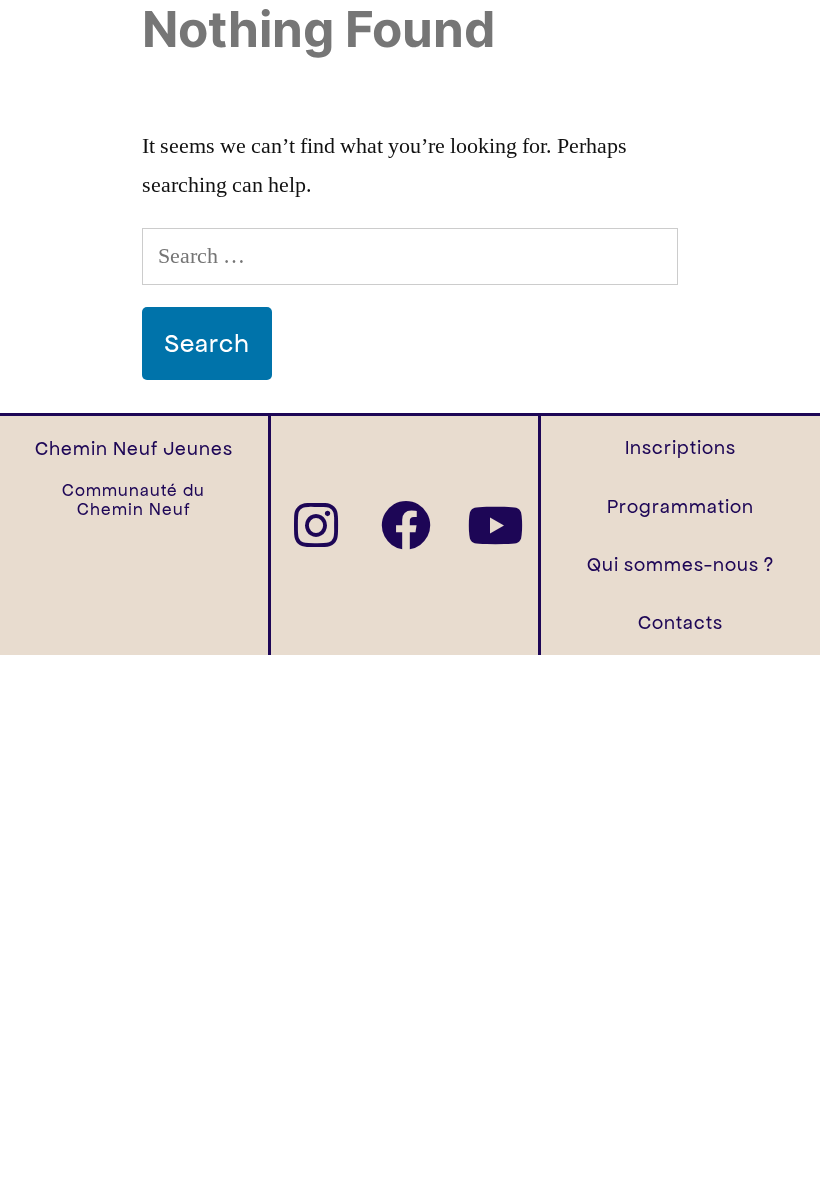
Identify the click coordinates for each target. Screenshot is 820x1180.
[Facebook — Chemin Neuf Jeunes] (406, 525)
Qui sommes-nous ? (680, 564)
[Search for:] (410, 256)
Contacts (680, 622)
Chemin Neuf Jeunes (134, 448)
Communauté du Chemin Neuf (133, 500)
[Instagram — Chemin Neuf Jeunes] (316, 525)
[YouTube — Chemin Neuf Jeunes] (495, 525)
